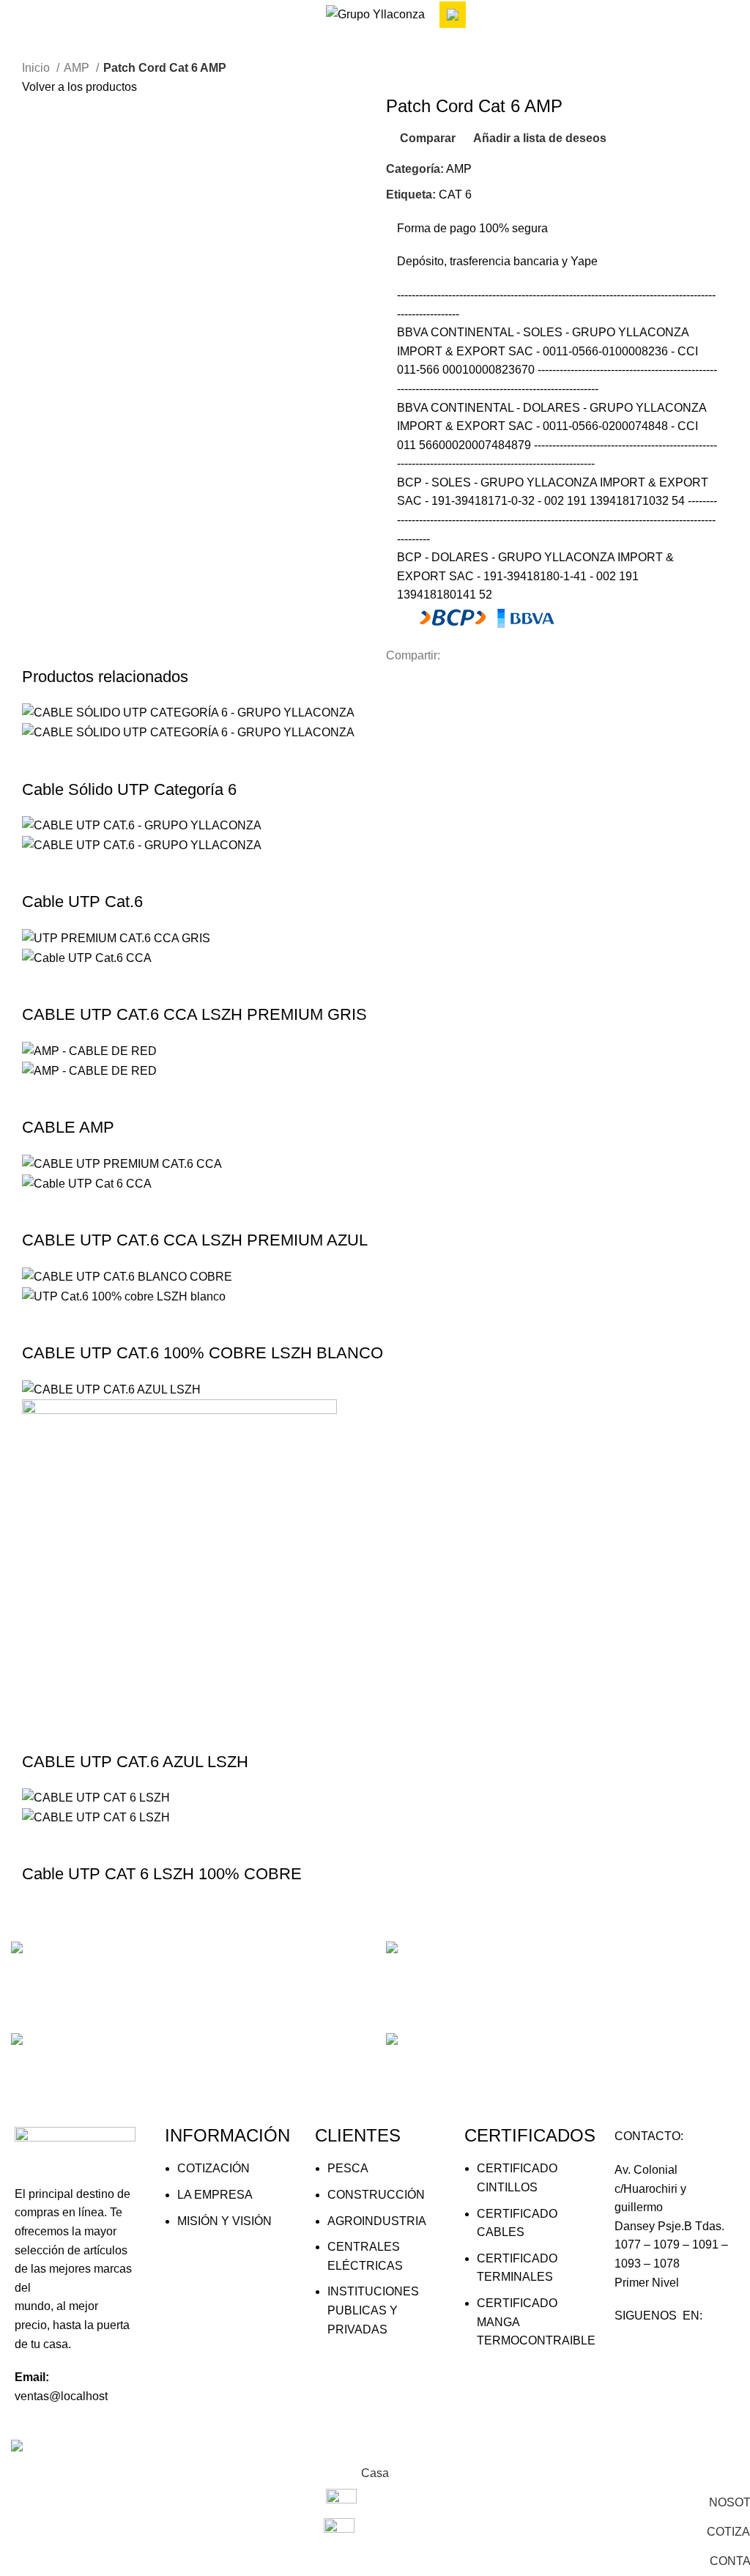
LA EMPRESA (215, 2195)
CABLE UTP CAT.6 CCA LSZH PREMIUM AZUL (195, 1240)
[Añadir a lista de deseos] (159, 760)
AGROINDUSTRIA (377, 2221)
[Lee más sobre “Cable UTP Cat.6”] (40, 873)
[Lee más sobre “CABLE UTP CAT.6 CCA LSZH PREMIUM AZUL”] (40, 1211)
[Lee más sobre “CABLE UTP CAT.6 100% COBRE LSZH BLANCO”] (40, 1324)
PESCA (348, 2168)
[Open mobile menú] (17, 15)
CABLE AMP (68, 1127)
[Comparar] (119, 760)
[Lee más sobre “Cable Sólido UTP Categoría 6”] (40, 760)
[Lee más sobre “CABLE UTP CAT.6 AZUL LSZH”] (40, 1733)
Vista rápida (80, 760)
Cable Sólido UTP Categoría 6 (129, 789)
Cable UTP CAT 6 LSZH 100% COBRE (162, 1874)
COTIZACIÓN (214, 2168)
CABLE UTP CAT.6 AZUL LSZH (135, 1762)
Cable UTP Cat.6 (82, 902)
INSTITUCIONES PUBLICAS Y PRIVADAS (373, 2310)
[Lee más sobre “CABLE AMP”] (40, 1098)
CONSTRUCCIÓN (376, 2195)
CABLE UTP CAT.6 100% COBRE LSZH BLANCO (203, 1353)
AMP (78, 68)
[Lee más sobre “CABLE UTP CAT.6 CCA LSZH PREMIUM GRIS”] (40, 985)
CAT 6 (455, 195)
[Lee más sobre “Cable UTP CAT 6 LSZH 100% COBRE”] (40, 1845)
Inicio (37, 68)
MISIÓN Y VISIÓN (224, 2221)
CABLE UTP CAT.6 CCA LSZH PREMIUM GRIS (194, 1014)
